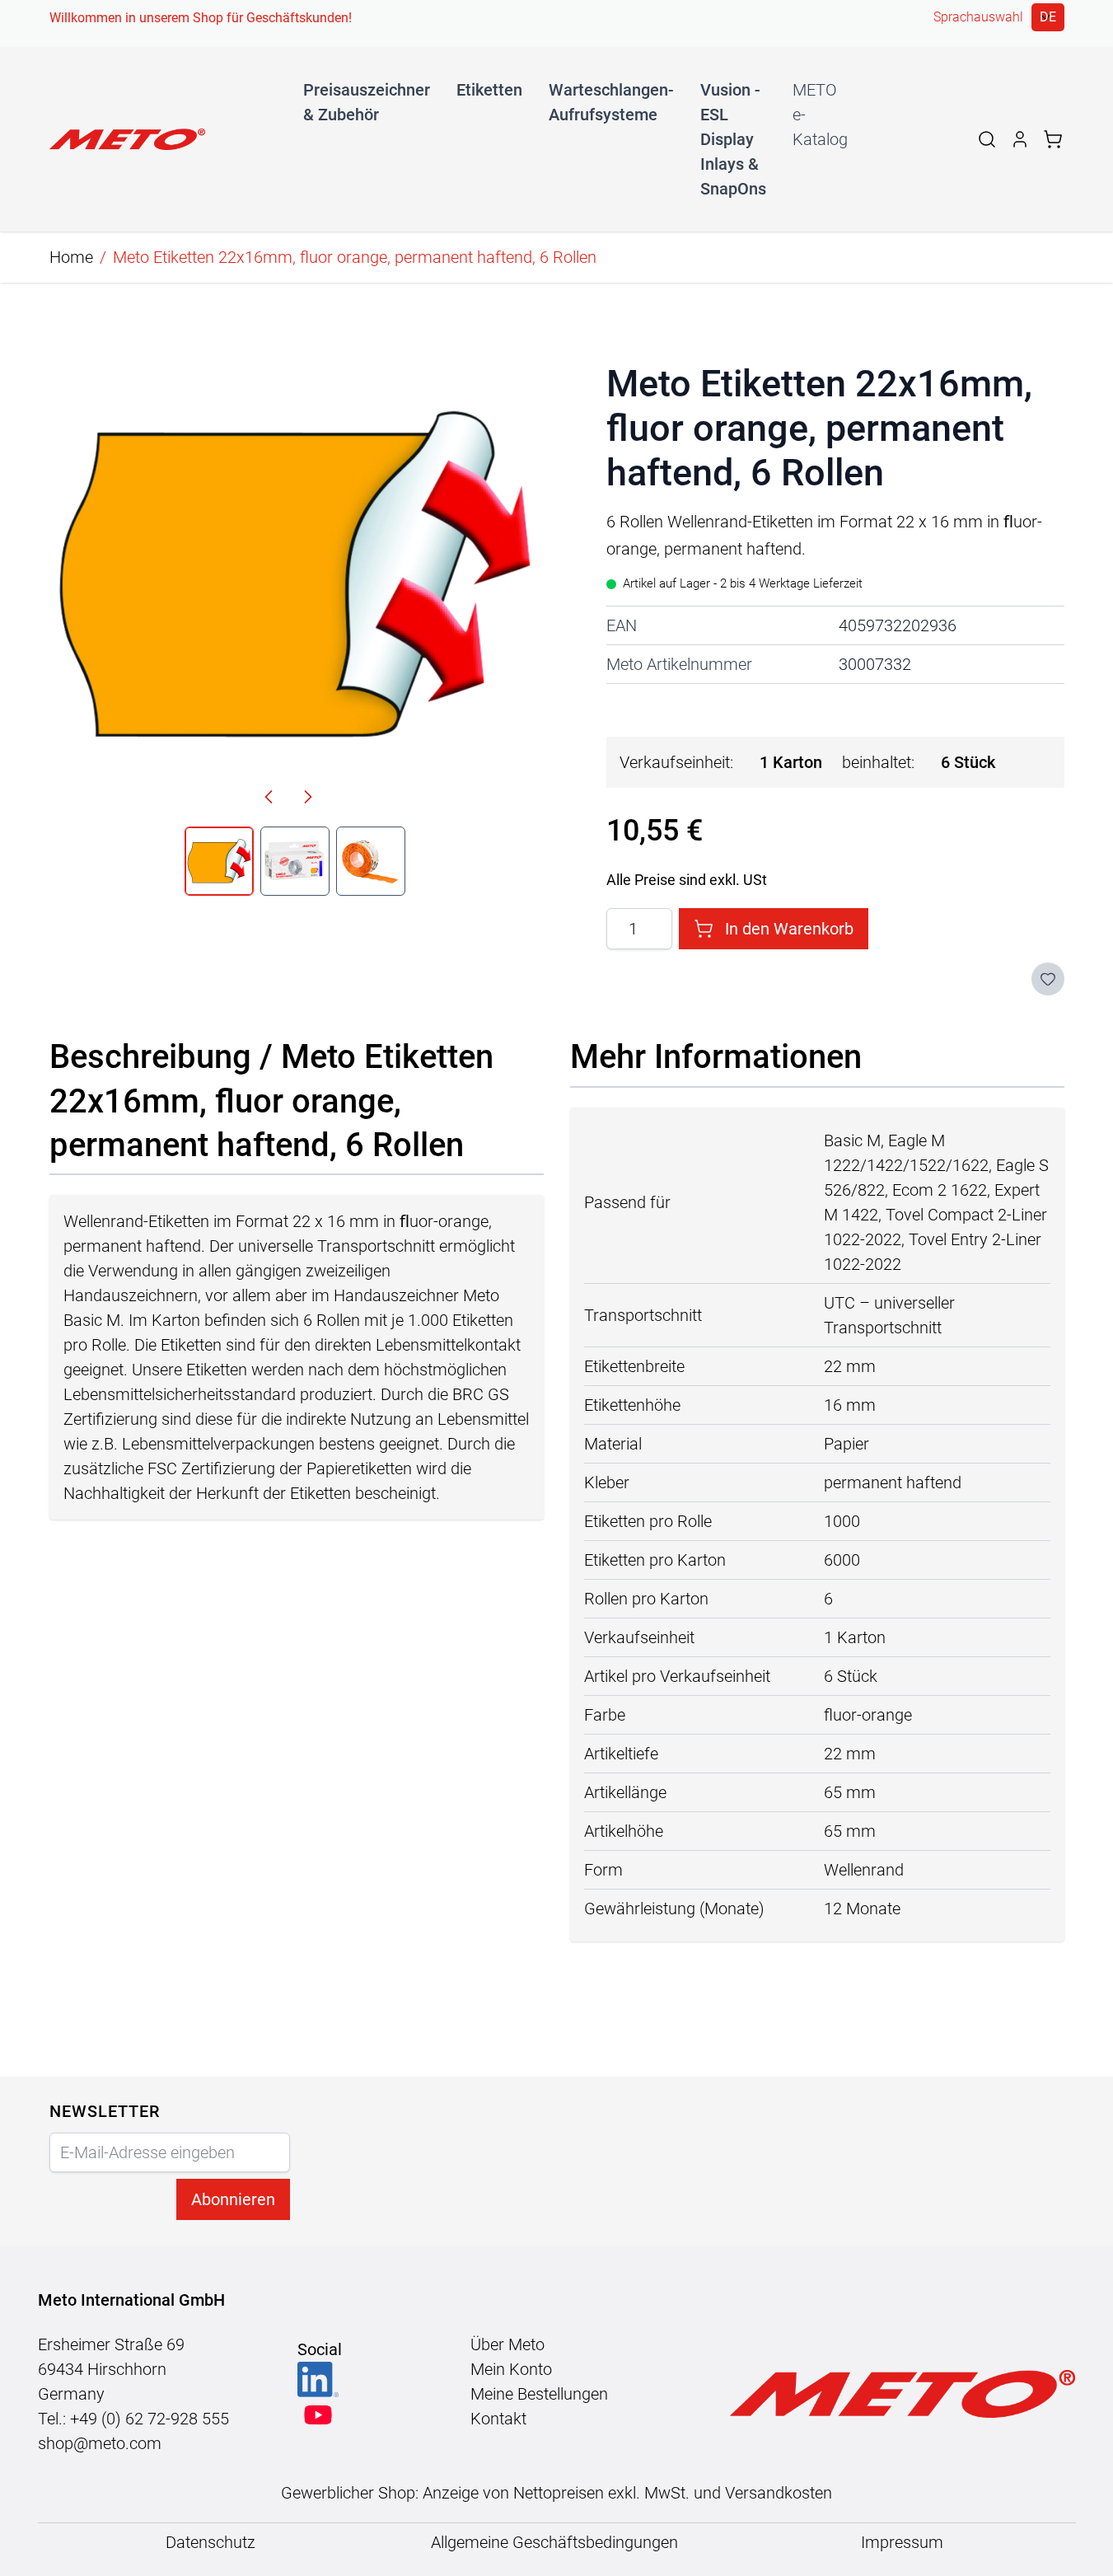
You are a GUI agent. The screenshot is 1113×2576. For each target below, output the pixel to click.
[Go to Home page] (127, 139)
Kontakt (498, 2419)
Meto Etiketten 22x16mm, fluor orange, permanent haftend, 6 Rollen (355, 257)
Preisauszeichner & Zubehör (367, 102)
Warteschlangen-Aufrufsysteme (611, 102)
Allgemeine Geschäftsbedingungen (556, 2542)
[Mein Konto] (1020, 139)
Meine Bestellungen (539, 2394)
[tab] (219, 861)
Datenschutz (210, 2542)
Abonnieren (233, 2199)
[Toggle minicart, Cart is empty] (1053, 139)
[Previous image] (269, 797)
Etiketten (489, 90)
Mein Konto (511, 2369)
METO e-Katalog (820, 115)
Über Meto (507, 2344)
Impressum (902, 2542)
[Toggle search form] (987, 139)
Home (71, 257)
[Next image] (308, 797)
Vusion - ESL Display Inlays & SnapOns (733, 139)
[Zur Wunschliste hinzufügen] (1048, 979)
